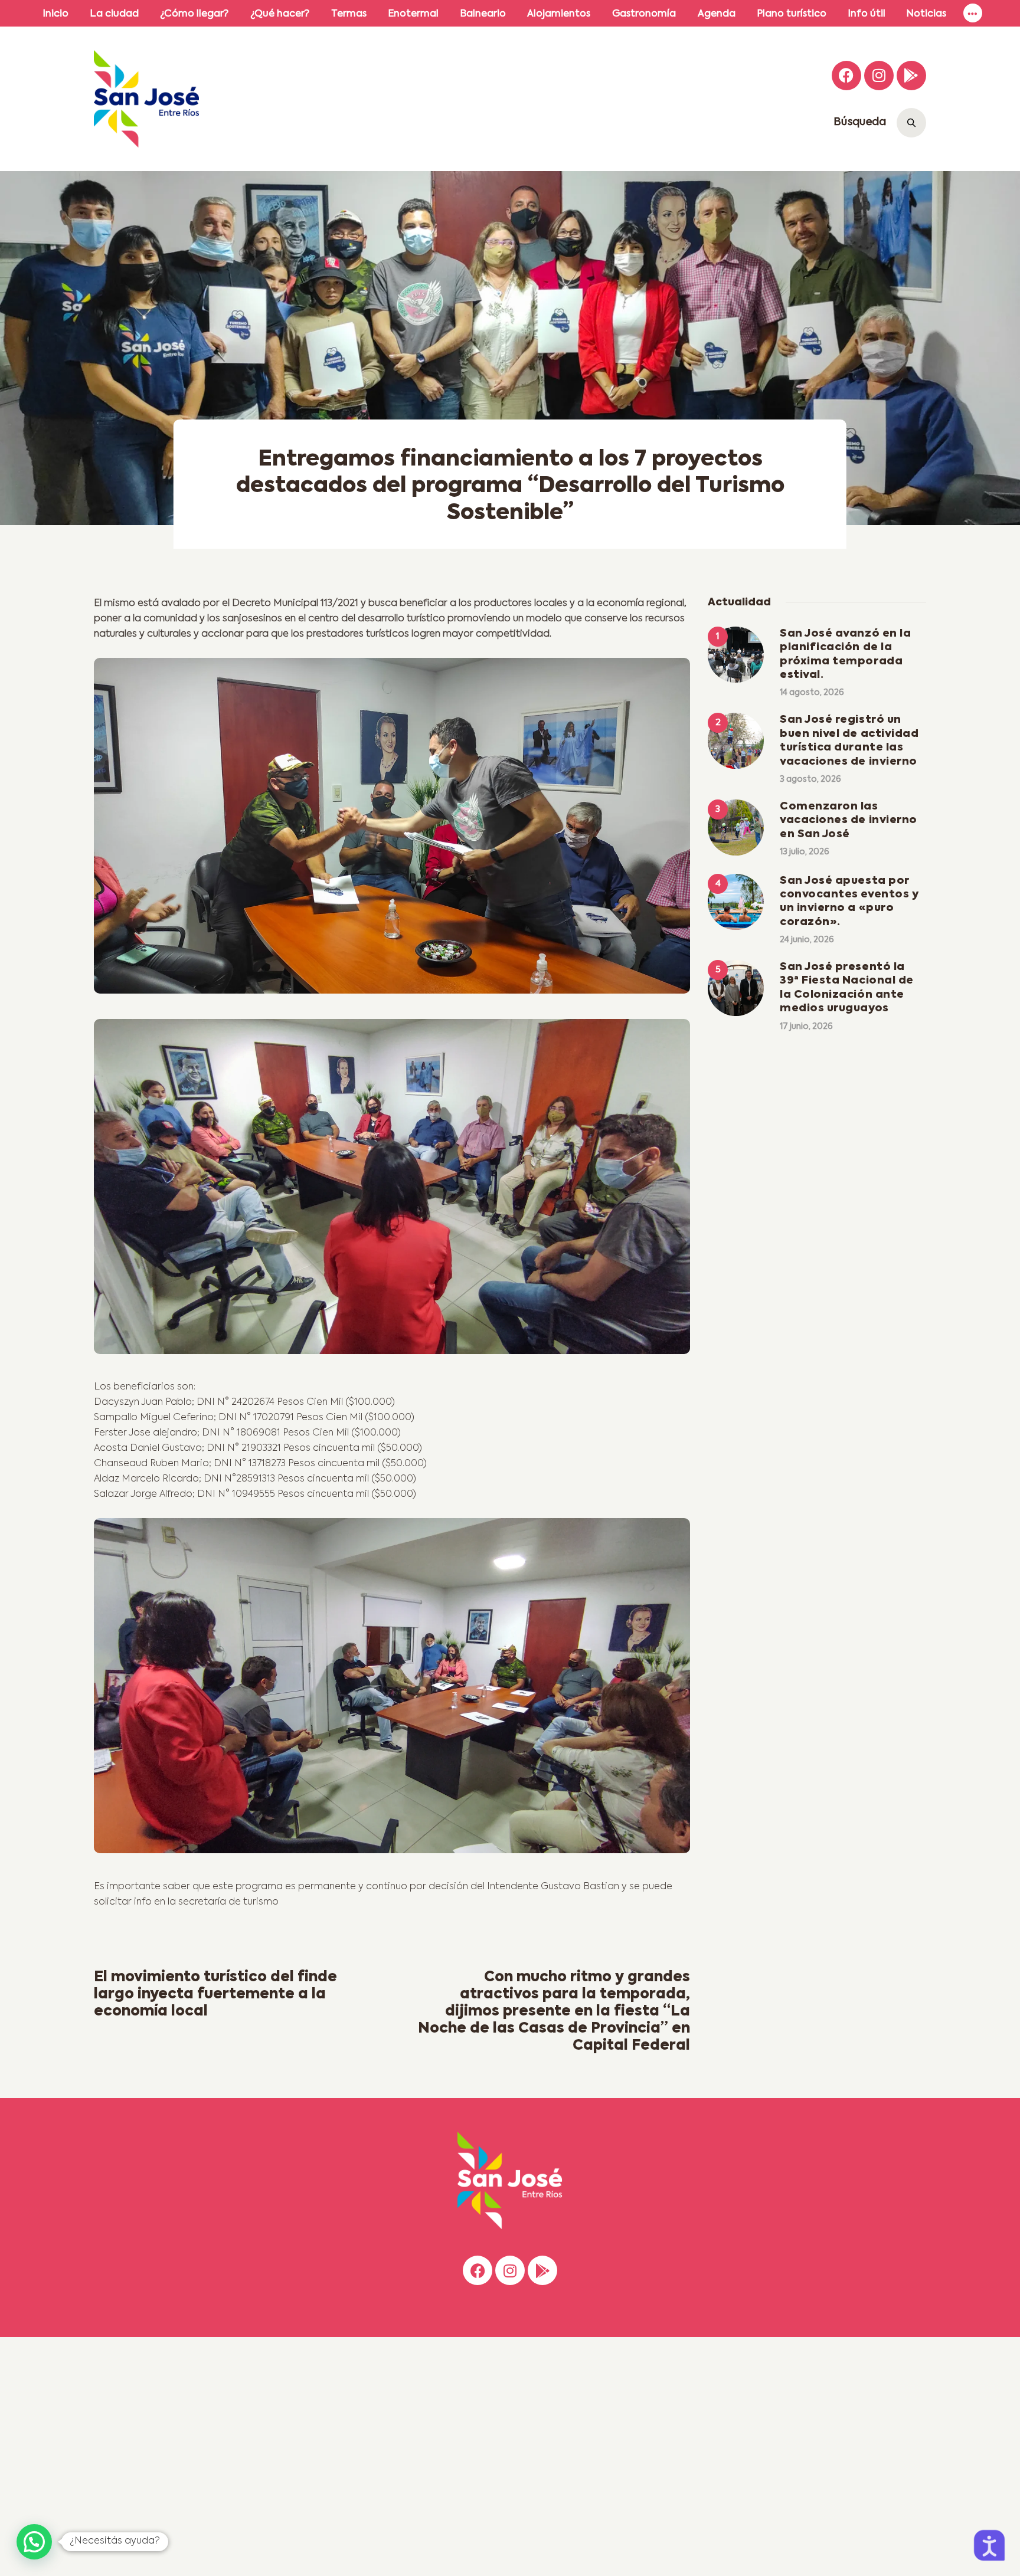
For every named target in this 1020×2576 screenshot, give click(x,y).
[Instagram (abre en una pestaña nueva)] (879, 76)
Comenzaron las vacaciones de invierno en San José (849, 820)
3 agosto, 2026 (810, 779)
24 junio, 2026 (807, 940)
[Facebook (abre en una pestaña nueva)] (846, 76)
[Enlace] (973, 13)
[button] (34, 2542)
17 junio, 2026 (806, 1027)
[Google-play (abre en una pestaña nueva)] (911, 76)
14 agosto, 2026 (812, 693)
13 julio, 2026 (805, 852)
